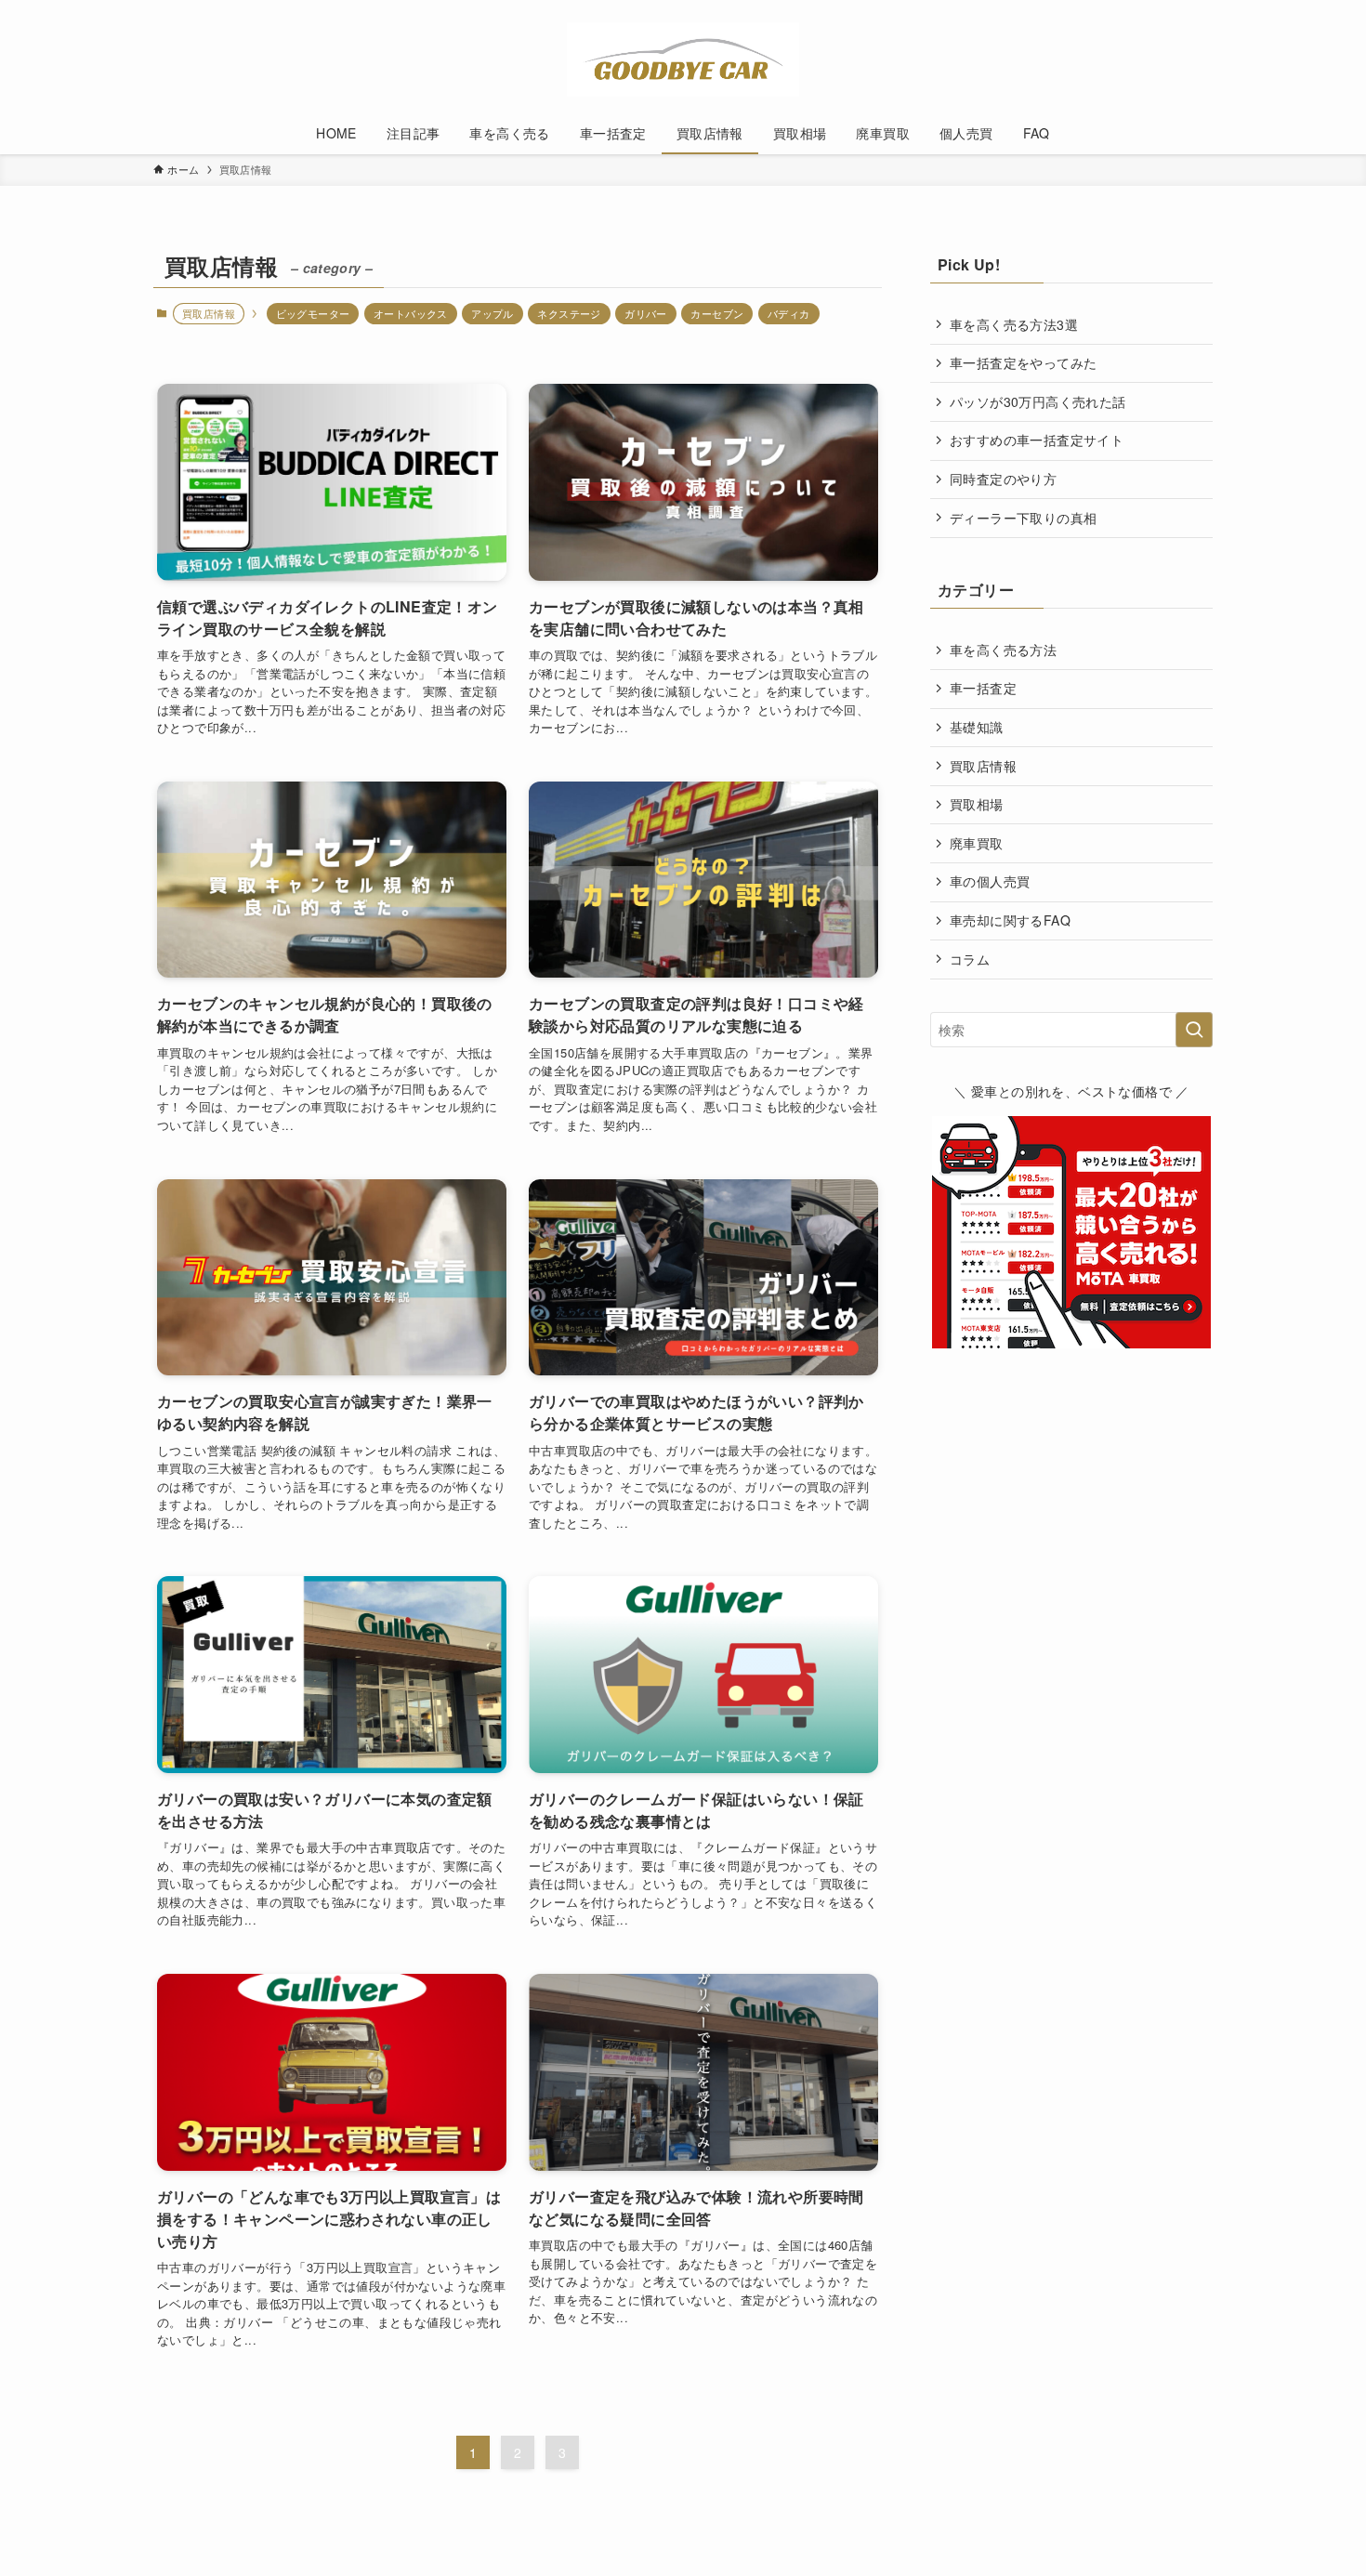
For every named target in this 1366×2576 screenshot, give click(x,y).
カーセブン (717, 313)
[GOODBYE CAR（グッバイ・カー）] (683, 59)
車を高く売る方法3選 (1014, 324)
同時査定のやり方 (1003, 479)
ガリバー (646, 313)
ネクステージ (569, 313)
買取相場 (977, 804)
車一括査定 (983, 688)
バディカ (789, 313)
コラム (970, 959)
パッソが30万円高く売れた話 (1038, 401)
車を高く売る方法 (1003, 650)
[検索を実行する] (1194, 1030)
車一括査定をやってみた (1023, 362)
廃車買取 (977, 843)
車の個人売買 (990, 881)
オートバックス (411, 313)
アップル (493, 313)
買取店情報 (983, 766)
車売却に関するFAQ (1010, 920)
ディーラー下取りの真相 (1023, 518)
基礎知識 (977, 727)
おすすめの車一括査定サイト (1037, 440)
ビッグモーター (313, 313)
